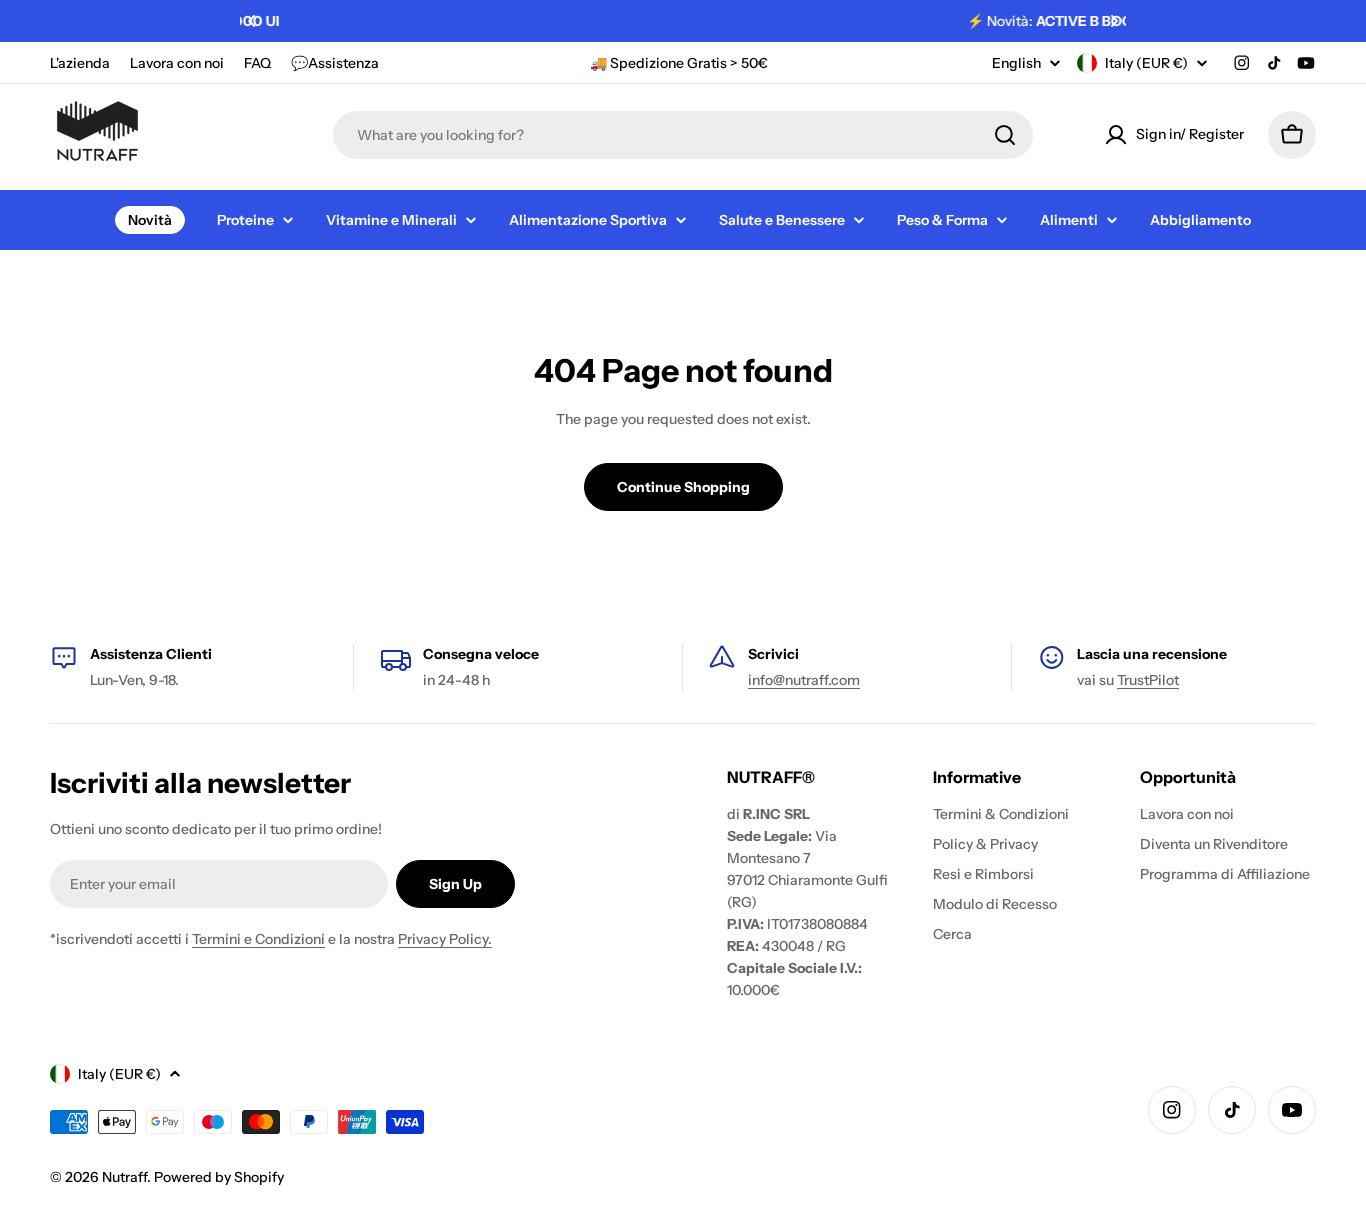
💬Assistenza (335, 63)
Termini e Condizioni (258, 939)
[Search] (1005, 135)
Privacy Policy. (445, 939)
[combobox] (683, 135)
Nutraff (124, 1177)
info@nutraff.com (804, 680)
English (1016, 63)
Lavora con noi (177, 63)
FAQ (257, 63)
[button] (252, 21)
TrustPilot (1148, 680)
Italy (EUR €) (1146, 63)
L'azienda (80, 63)
